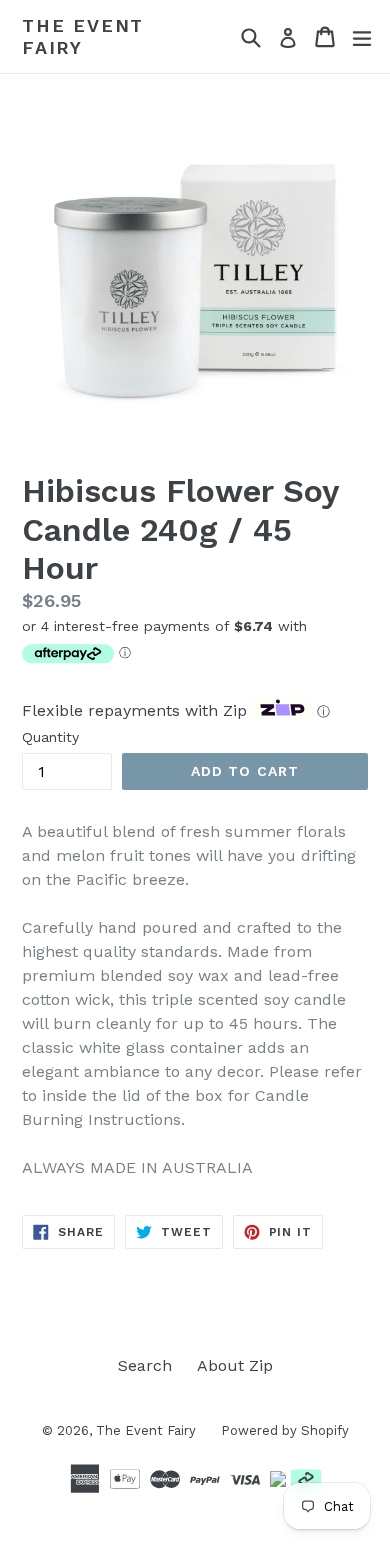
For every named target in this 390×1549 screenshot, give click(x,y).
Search (145, 1365)
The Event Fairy (83, 36)
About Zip (235, 1365)
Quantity (50, 737)
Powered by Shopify (285, 1430)
